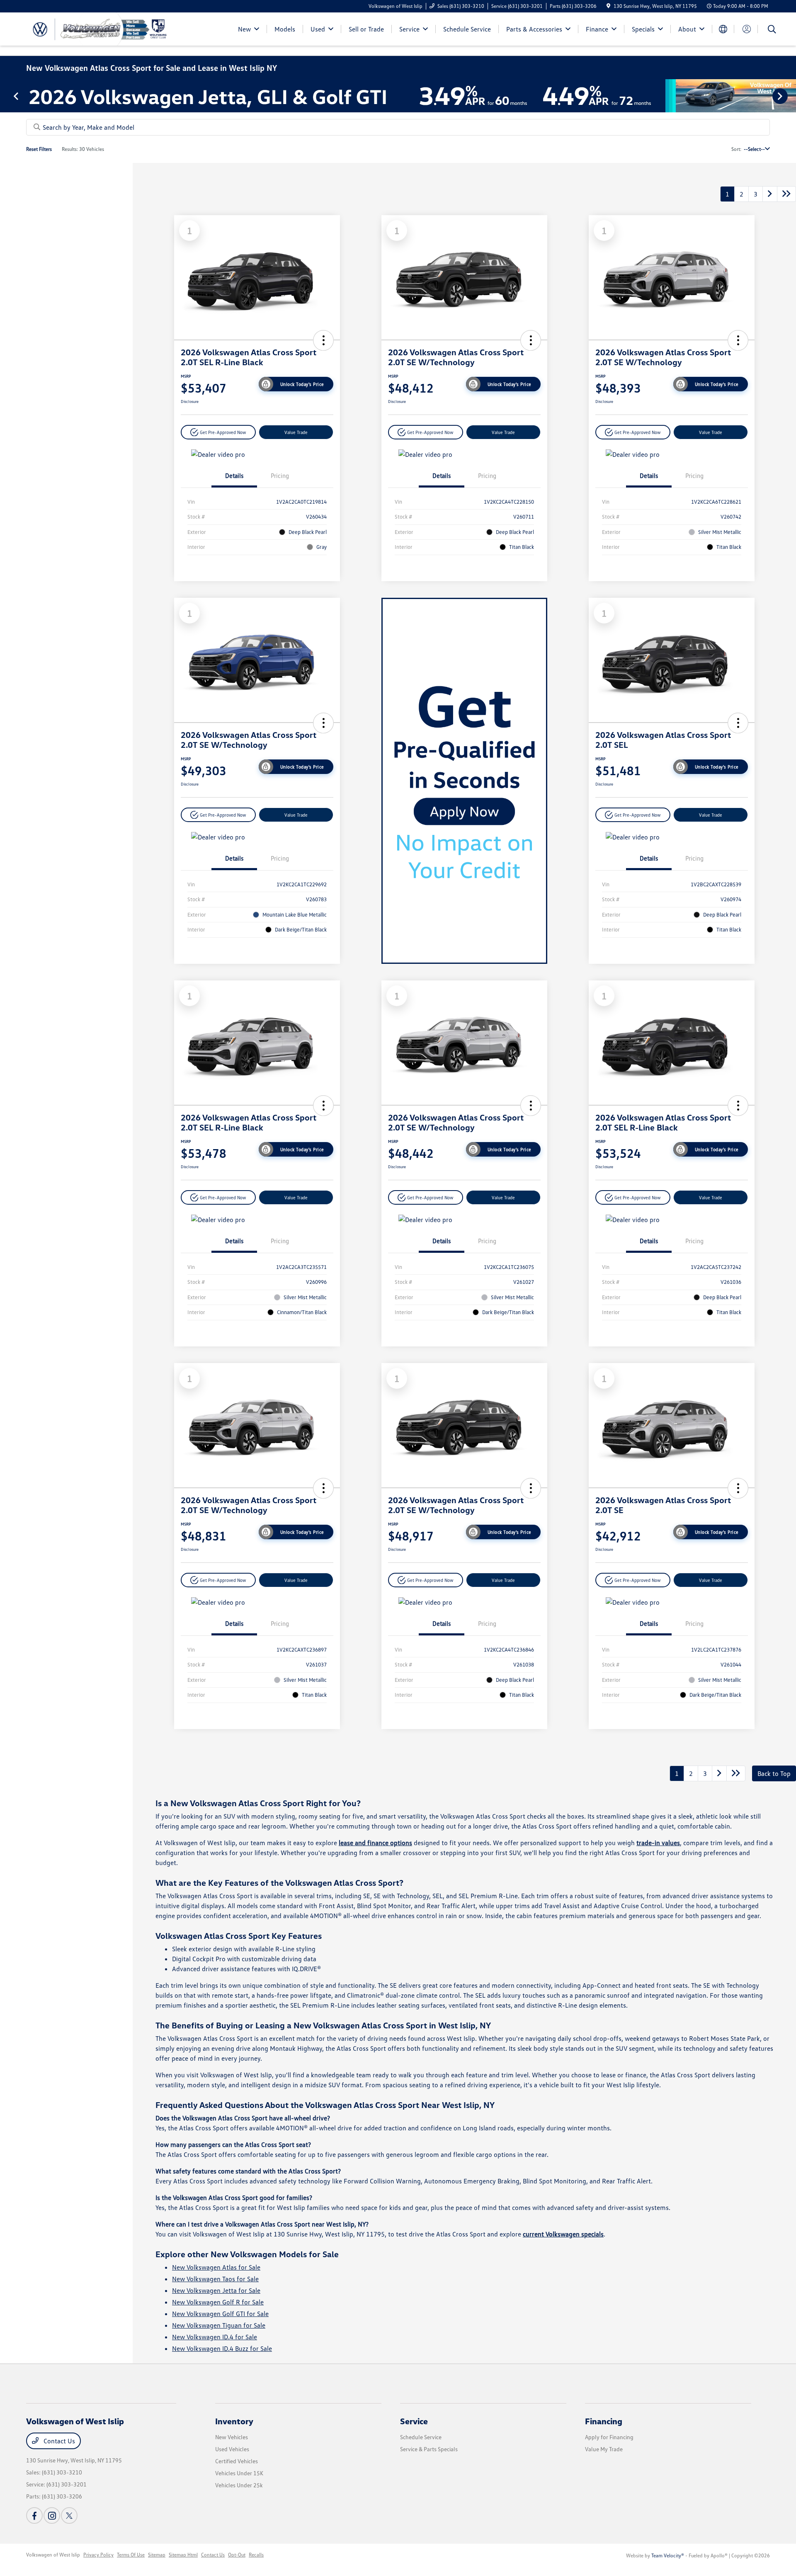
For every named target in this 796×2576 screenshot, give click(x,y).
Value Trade (296, 432)
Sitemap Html (183, 2555)
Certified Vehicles (237, 2461)
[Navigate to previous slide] (6, 96)
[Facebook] (34, 2515)
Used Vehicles (232, 2449)
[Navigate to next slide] (790, 96)
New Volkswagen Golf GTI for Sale (220, 2314)
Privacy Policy (98, 2555)
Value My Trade (604, 2449)
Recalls (256, 2555)
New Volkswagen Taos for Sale (215, 2279)
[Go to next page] (770, 194)
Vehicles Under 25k (239, 2485)
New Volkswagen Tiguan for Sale (219, 2325)
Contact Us (58, 2441)
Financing (604, 2421)
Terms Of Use (131, 2555)
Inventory (234, 2421)
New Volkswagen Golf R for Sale (218, 2302)
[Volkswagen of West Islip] (97, 28)
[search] (772, 30)
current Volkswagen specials (563, 2234)
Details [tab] (234, 475)
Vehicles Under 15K (239, 2473)
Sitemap (157, 2555)
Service (414, 2421)
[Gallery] (398, 96)
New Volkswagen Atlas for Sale (216, 2267)
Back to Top (774, 1773)
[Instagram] (52, 2515)
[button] (323, 340)
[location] (608, 6)
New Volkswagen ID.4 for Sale (215, 2337)
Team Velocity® (668, 2555)
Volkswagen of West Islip (53, 2555)
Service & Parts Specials (429, 2449)
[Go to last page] (786, 194)
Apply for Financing (609, 2437)
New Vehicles (232, 2437)
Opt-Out (237, 2555)
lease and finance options (375, 1843)
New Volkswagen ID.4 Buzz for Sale (222, 2348)
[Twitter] (69, 2515)
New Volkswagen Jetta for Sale (216, 2290)
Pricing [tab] (280, 475)
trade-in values (658, 1843)
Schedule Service (421, 2437)
